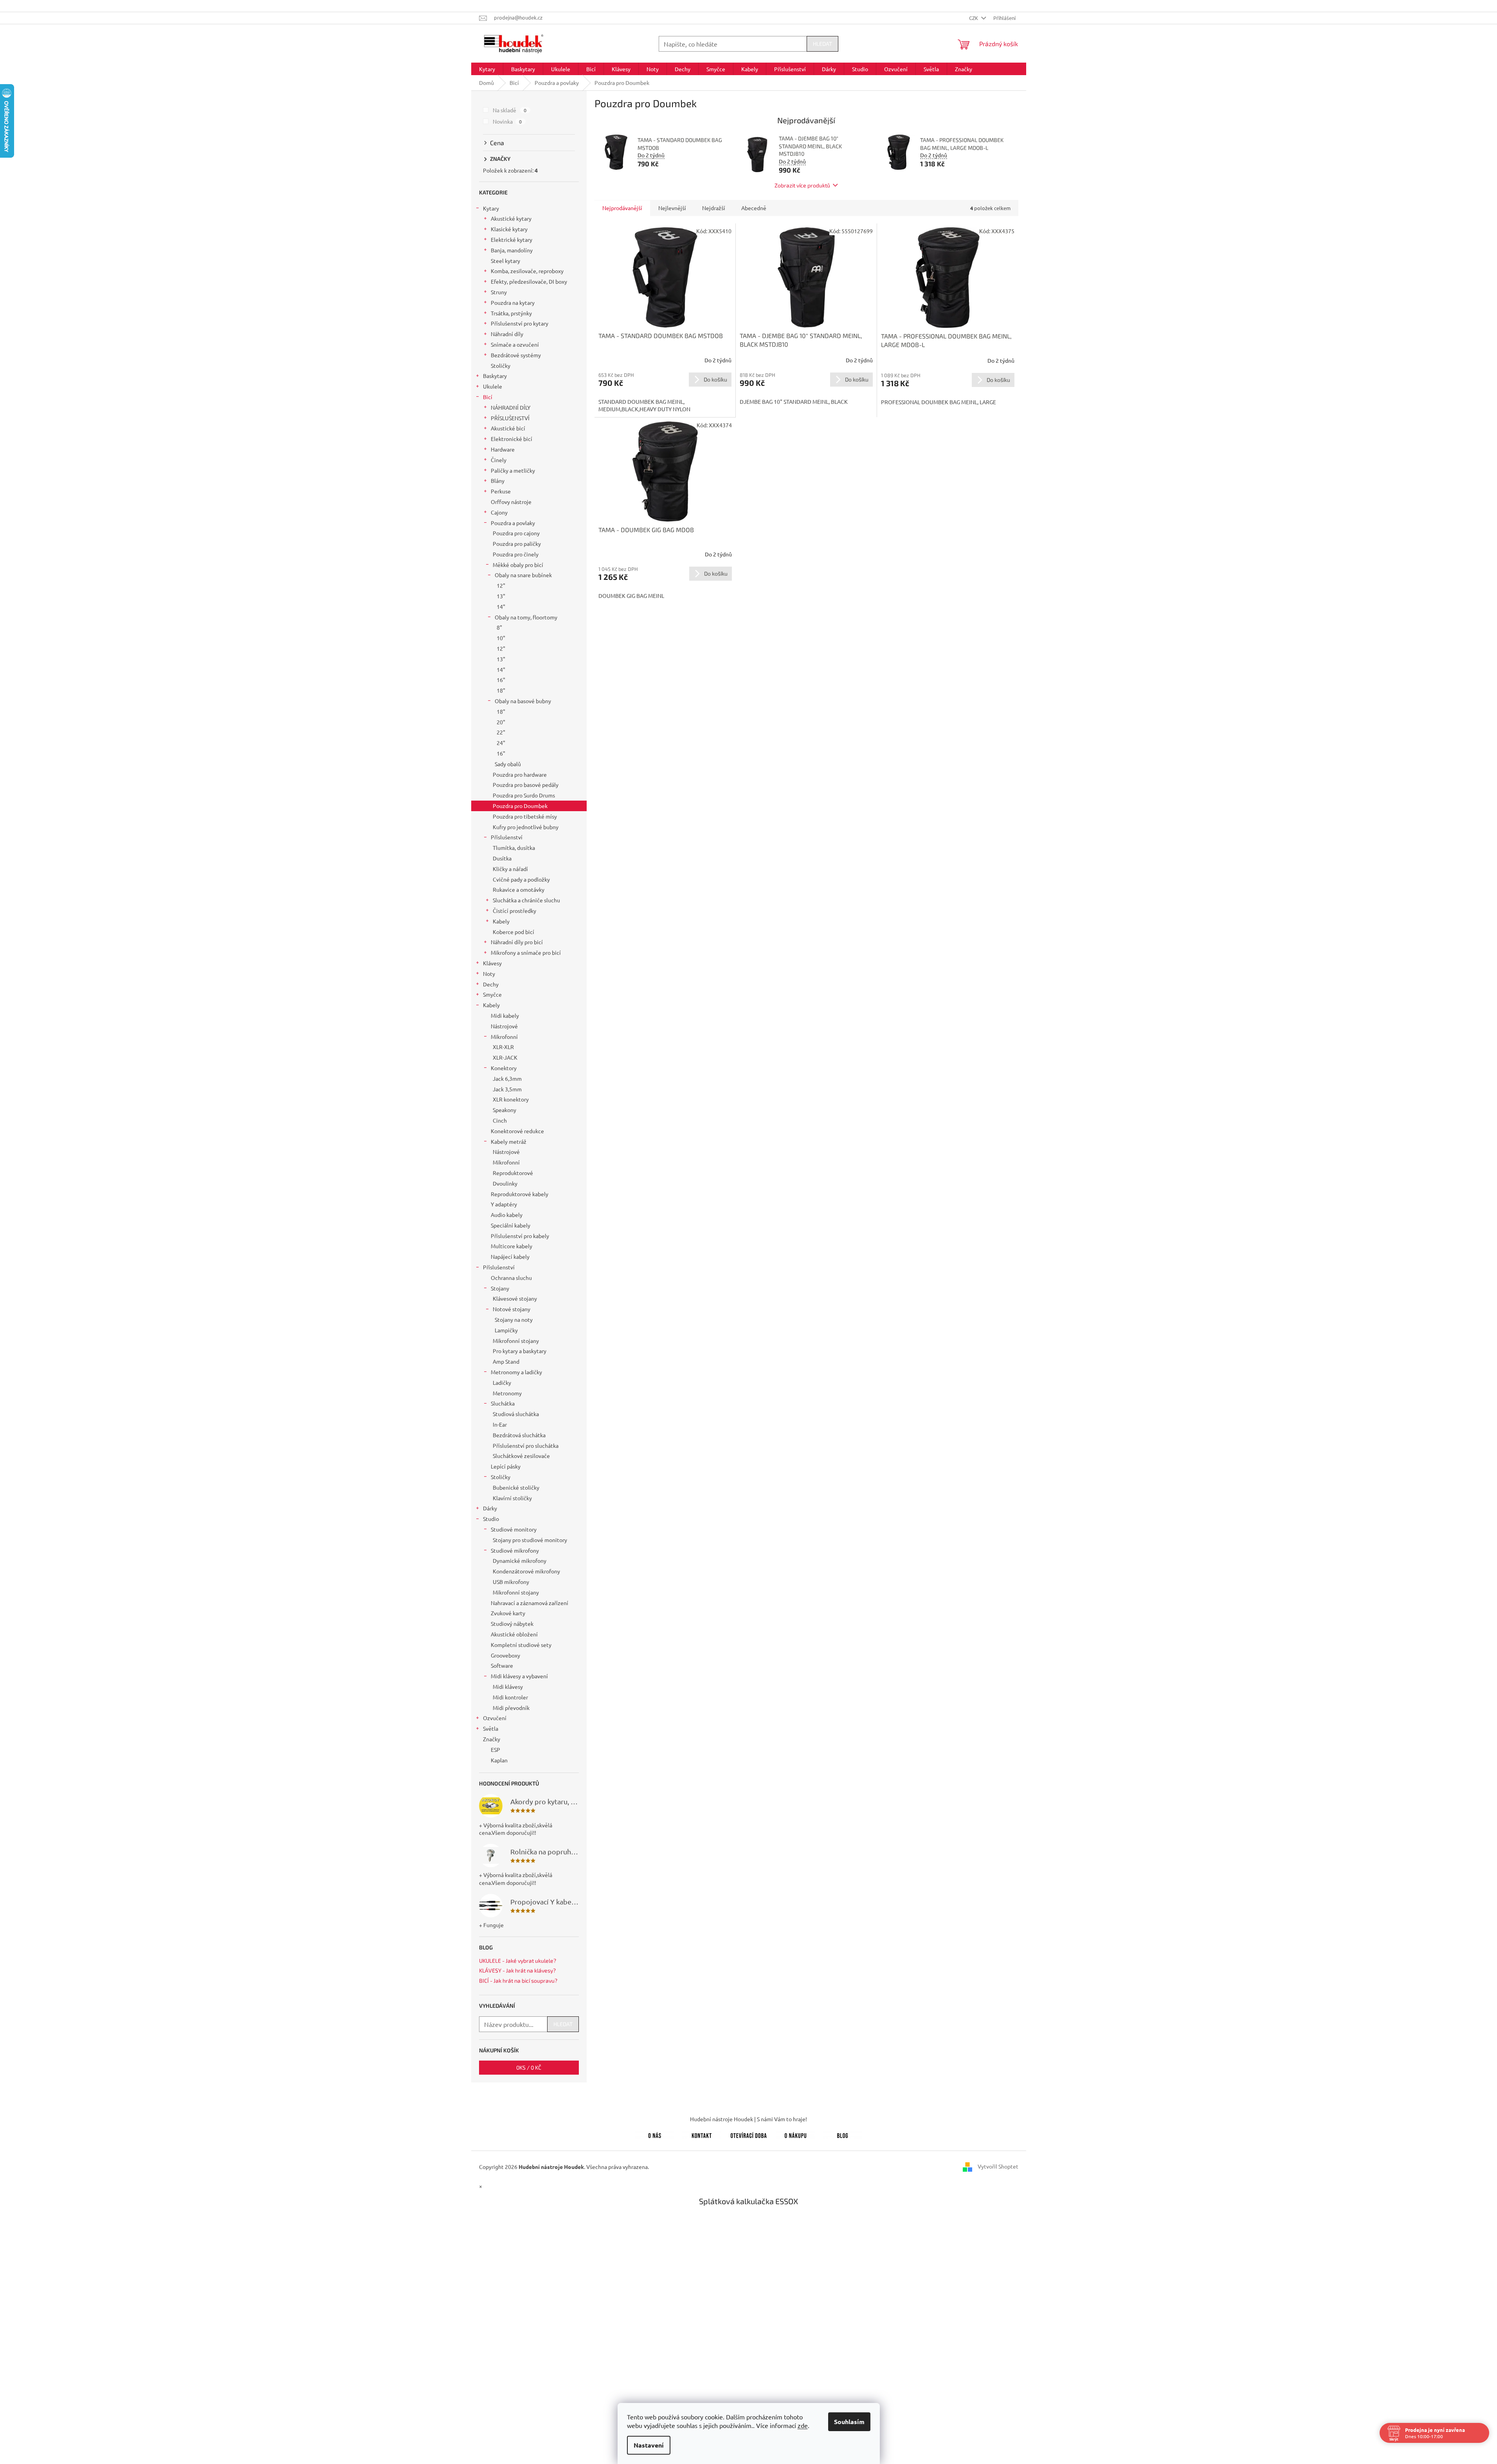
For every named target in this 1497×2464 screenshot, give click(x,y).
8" (499, 627)
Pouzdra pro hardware (520, 774)
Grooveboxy (505, 1655)
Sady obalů (508, 764)
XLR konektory (511, 1099)
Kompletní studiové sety (521, 1645)
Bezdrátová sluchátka (519, 1435)
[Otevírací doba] (749, 2134)
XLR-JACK (505, 1057)
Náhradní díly (507, 334)
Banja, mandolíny (512, 250)
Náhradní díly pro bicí (517, 942)
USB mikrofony (511, 1582)
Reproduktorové (513, 1173)
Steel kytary (505, 261)
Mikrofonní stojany (516, 1341)
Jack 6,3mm (507, 1078)
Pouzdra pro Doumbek (520, 806)
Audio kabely (507, 1215)
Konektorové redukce (517, 1131)
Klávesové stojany (515, 1298)
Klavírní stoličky (512, 1498)
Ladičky (502, 1382)
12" (501, 585)
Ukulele (493, 386)
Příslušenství (507, 837)
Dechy (491, 984)
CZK (974, 18)
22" (501, 732)
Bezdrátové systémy (516, 355)
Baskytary (495, 376)
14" (501, 607)
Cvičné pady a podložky (521, 879)
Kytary (491, 208)
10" (501, 638)
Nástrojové (504, 1026)
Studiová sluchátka (516, 1414)
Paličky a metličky (513, 470)
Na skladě (510, 110)
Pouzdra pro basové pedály (526, 785)
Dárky (490, 1508)
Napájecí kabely (510, 1256)
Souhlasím (849, 2422)
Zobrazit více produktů (802, 185)
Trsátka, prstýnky (511, 313)
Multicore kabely (512, 1246)
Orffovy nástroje (511, 502)
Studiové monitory (514, 1529)
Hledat (822, 44)
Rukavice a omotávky (519, 889)
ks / (529, 2067)
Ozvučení (495, 1718)
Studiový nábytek (512, 1623)
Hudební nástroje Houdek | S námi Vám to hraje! (748, 2119)
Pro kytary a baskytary (520, 1351)
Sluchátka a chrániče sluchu (526, 900)
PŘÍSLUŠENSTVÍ (510, 418)
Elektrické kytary (512, 239)
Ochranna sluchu (511, 1278)
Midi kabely (505, 1015)
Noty (489, 974)
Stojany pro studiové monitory (530, 1540)
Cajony (499, 512)
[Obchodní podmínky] (796, 2134)
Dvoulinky (505, 1183)
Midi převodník (511, 1708)
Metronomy (507, 1393)
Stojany (500, 1288)
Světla (491, 1728)
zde (803, 2425)
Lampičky (506, 1330)
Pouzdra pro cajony (516, 533)
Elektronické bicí (512, 439)
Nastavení (649, 2445)
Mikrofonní (504, 1037)
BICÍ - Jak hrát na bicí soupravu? (518, 1981)
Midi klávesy (508, 1686)
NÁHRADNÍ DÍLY (511, 407)
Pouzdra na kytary (513, 302)
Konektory (504, 1068)
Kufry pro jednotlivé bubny (526, 827)
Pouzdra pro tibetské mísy (525, 816)
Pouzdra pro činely (516, 554)
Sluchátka (503, 1403)
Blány (498, 481)
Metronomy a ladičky (516, 1372)
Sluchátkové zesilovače (521, 1456)
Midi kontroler (510, 1697)
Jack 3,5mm (507, 1089)
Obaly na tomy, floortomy (526, 617)
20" (501, 722)
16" (501, 680)
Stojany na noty (514, 1319)
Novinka (507, 121)
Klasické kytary (509, 229)
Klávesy (492, 963)
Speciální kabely (511, 1225)
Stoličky (501, 365)
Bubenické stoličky (516, 1487)
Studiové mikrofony (515, 1550)
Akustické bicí (508, 428)
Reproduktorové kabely (520, 1194)
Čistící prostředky (514, 911)
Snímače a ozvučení (515, 344)
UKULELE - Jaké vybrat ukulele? (518, 1961)
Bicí (488, 397)
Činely (499, 460)
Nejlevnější (672, 208)
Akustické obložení (514, 1634)
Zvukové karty (508, 1613)
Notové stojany (512, 1309)
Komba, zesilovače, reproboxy (527, 271)
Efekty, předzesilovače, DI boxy (529, 281)
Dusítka (502, 858)
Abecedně (754, 208)
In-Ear (500, 1424)
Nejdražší (714, 208)
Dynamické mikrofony (520, 1560)
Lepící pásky (506, 1466)
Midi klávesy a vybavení (519, 1676)
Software (502, 1665)
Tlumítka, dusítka (514, 848)
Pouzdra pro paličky (517, 544)
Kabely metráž (509, 1141)
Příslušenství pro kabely (520, 1236)
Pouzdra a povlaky (513, 523)
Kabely (501, 921)
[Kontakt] (702, 2134)
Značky (492, 1739)
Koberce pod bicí (513, 932)
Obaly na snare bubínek (523, 575)
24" (501, 743)
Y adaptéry (504, 1204)
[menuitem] (487, 69)
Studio (491, 1519)
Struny (499, 292)
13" (501, 596)
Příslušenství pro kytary (520, 323)
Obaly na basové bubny (523, 701)
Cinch (500, 1120)
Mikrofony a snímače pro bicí (526, 952)
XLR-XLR (503, 1047)
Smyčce (492, 994)
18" (501, 690)
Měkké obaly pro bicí (518, 565)
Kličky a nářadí (510, 869)
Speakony (504, 1110)
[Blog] (843, 2134)
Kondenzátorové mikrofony (526, 1571)
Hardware (503, 449)
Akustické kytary (511, 218)
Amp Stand (506, 1361)
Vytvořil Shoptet (998, 2166)
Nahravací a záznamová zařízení (530, 1603)
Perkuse (501, 491)
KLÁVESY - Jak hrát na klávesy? (517, 1970)
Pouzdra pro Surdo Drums (524, 795)
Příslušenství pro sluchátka (526, 1445)
